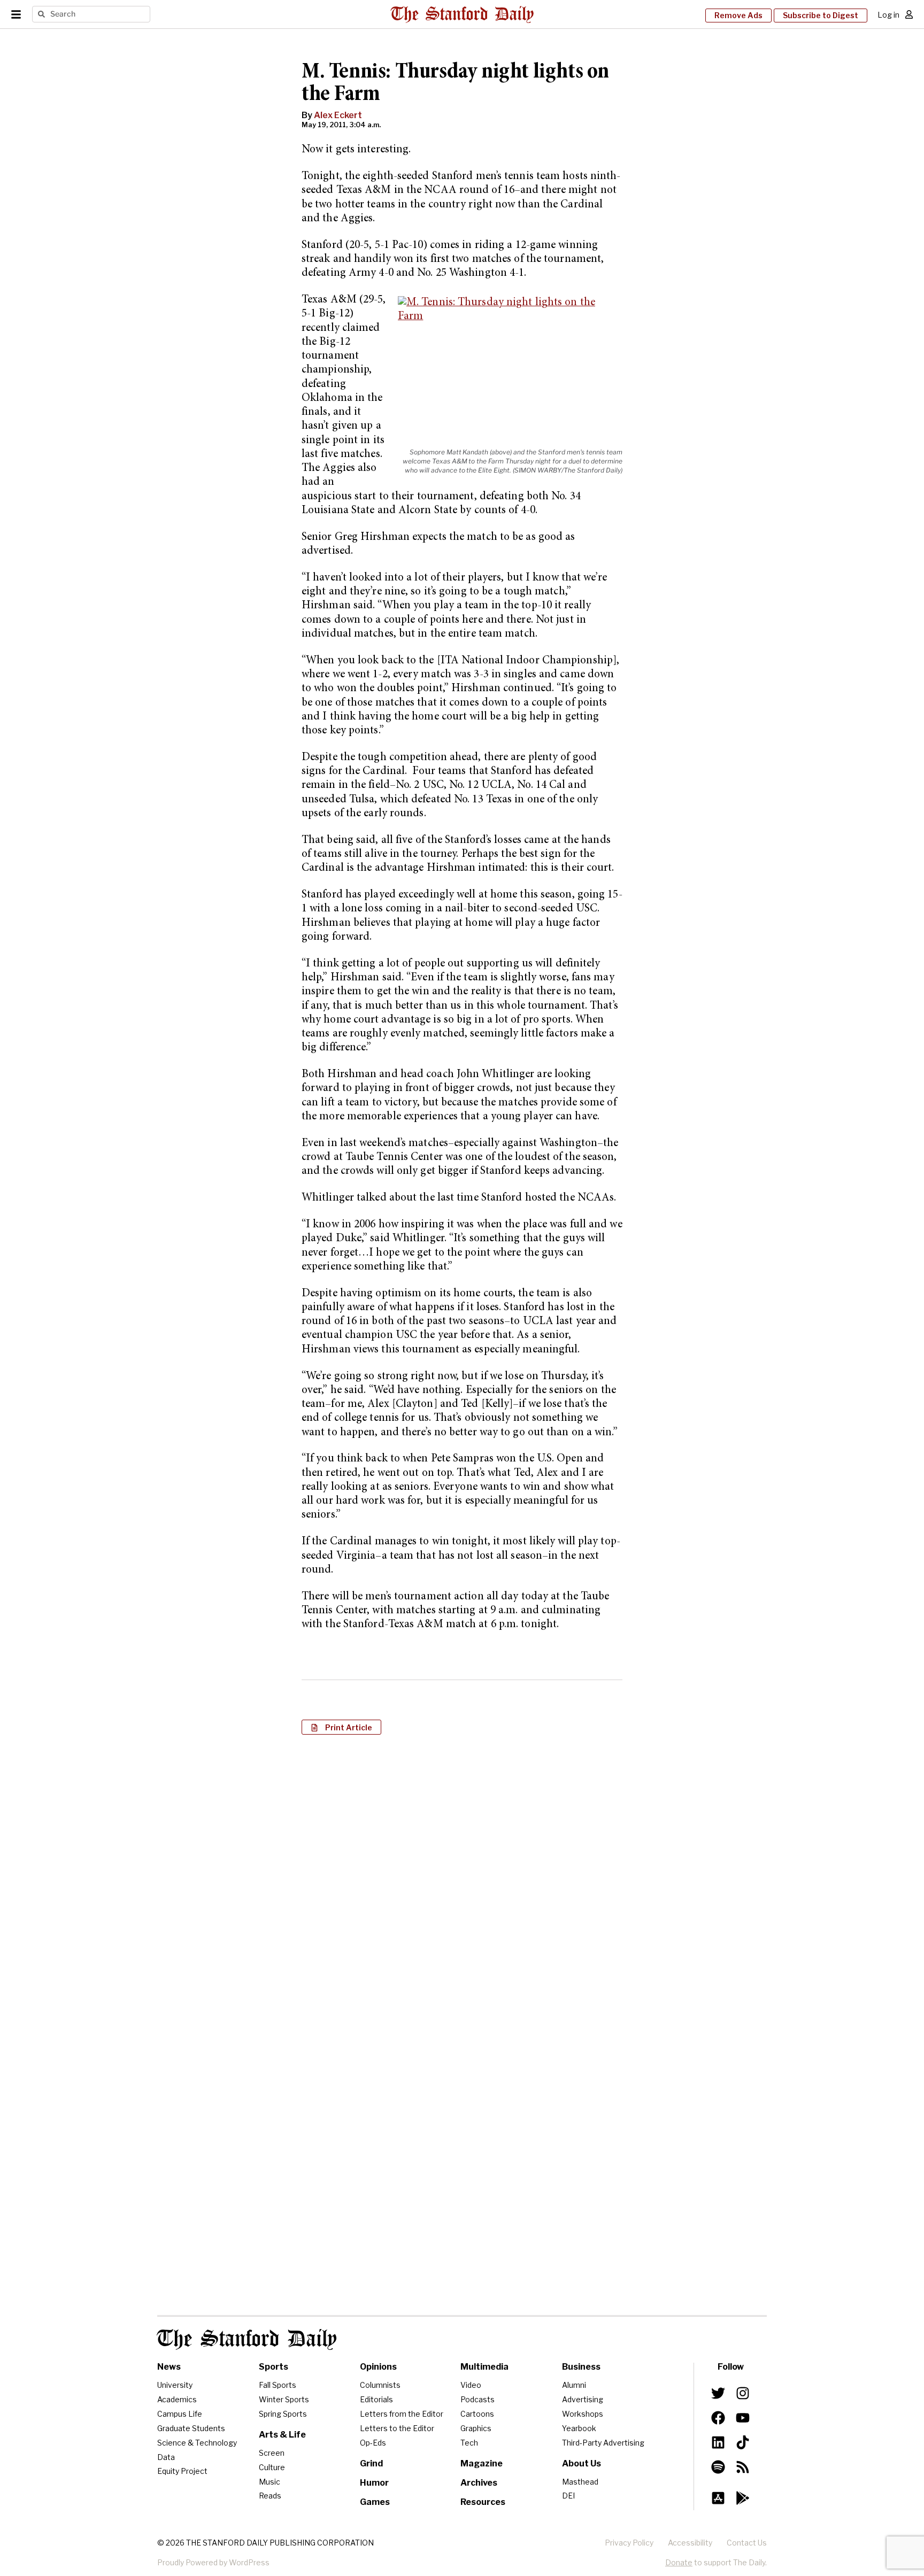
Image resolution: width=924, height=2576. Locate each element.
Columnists (380, 2385)
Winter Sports (284, 2399)
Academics (177, 2399)
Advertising (583, 2399)
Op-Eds (373, 2443)
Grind (371, 2463)
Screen (272, 2453)
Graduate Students (191, 2428)
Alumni (574, 2385)
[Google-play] (743, 2498)
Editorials (376, 2399)
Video (471, 2385)
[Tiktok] (743, 2442)
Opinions (378, 2367)
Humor (374, 2483)
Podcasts (478, 2399)
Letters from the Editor (402, 2414)
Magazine (482, 2463)
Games (375, 2502)
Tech (469, 2443)
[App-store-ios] (718, 2498)
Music (269, 2482)
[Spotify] (718, 2467)
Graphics (476, 2428)
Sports (274, 2367)
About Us (582, 2463)
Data (166, 2457)
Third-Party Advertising (603, 2443)
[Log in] (909, 14)
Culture (272, 2467)
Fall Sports (278, 2385)
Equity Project (182, 2471)
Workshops (583, 2414)
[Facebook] (718, 2418)
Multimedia (484, 2367)
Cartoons (477, 2414)
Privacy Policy (629, 2543)
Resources (483, 2502)
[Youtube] (743, 2418)
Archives (479, 2483)
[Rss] (743, 2467)
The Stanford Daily (247, 2339)
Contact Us (747, 2543)
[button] (341, 1727)
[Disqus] (462, 1881)
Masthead (580, 2482)
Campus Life (180, 2414)
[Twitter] (718, 2393)
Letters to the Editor (397, 2428)
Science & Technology (197, 2443)
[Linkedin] (718, 2442)
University (175, 2385)
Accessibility (690, 2543)
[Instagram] (743, 2393)
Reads (270, 2496)
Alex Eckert (338, 115)
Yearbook (579, 2428)
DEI (568, 2496)
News (169, 2367)
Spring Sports (283, 2414)
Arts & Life (282, 2435)
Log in (888, 15)
